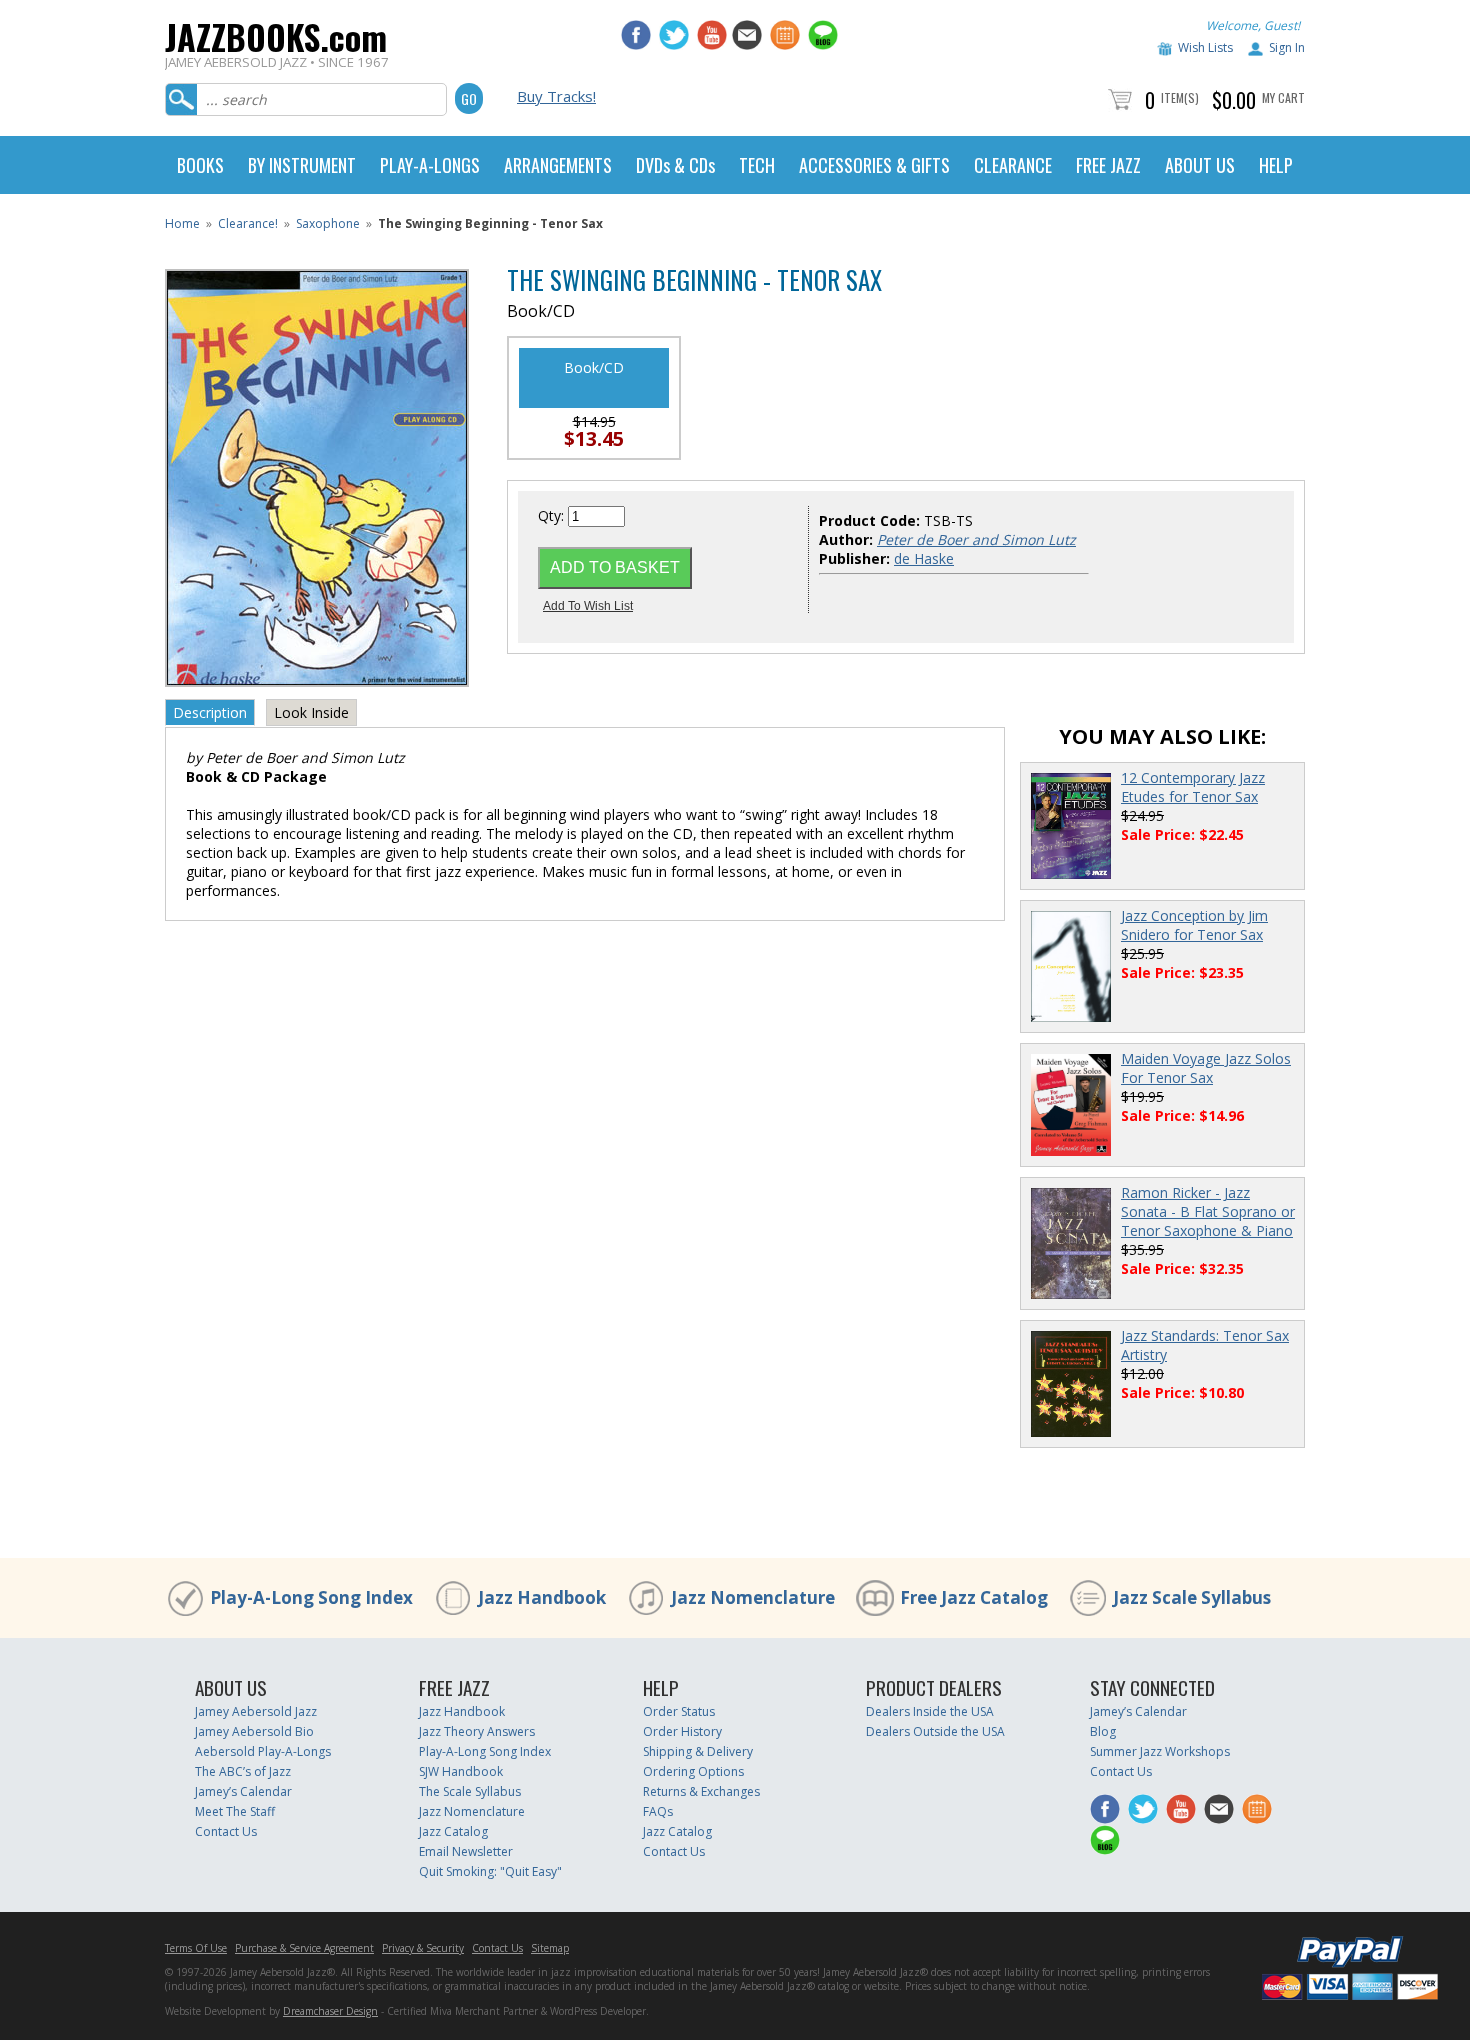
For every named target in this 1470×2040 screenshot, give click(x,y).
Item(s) (1180, 97)
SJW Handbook (461, 1771)
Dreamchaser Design (330, 2011)
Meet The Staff (235, 1811)
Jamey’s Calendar (243, 1791)
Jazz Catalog (453, 1831)
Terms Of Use (196, 1948)
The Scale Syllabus (470, 1791)
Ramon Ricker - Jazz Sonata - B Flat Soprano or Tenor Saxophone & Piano (1208, 1211)
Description (210, 712)
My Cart (1283, 97)
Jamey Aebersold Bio (254, 1731)
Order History (682, 1731)
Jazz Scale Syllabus (1192, 1597)
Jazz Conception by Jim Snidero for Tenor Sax (1194, 925)
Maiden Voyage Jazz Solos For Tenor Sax (1206, 1068)
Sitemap (550, 1948)
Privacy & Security (423, 1948)
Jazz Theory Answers (477, 1731)
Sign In (1287, 47)
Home (182, 223)
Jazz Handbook (542, 1597)
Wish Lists (1205, 47)
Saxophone (328, 223)
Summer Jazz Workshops (1160, 1751)
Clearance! (248, 223)
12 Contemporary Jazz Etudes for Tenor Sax (1193, 787)
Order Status (679, 1711)
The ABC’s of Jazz (243, 1771)
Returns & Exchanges (701, 1791)
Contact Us (226, 1831)
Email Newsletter (466, 1851)
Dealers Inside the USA (930, 1711)
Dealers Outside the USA (935, 1731)
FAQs (658, 1811)
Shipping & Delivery (698, 1751)
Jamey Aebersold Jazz (256, 1711)
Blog (1103, 1731)
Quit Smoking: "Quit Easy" (490, 1871)
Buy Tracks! (556, 96)
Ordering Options (693, 1771)
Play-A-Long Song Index (311, 1597)
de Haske (924, 558)
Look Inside (311, 712)
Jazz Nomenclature (753, 1597)
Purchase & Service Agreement (304, 1948)
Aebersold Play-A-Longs (263, 1751)
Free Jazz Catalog (974, 1597)
